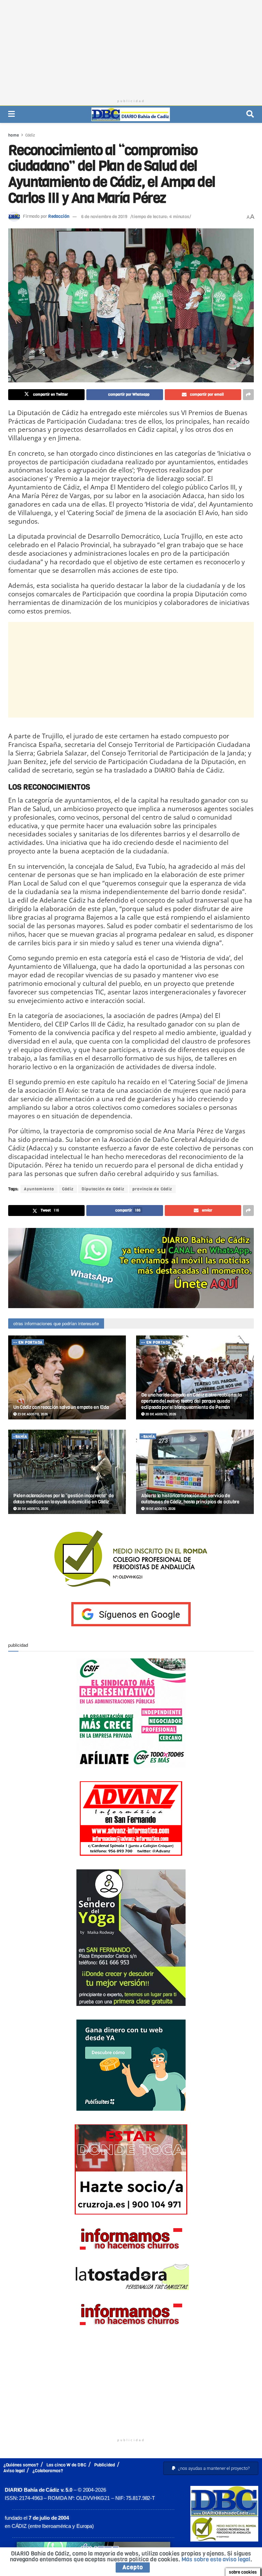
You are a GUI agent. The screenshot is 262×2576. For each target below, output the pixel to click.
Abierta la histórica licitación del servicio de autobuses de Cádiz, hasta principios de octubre (190, 1499)
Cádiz (30, 135)
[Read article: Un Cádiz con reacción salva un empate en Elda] (67, 1378)
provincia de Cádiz (152, 1189)
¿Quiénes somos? (21, 2465)
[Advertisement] (131, 48)
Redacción (59, 217)
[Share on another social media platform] (248, 395)
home (14, 135)
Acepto (133, 2567)
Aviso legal (14, 2471)
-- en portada (28, 1342)
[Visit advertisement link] (131, 1268)
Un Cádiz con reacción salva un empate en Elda (61, 1407)
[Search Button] (250, 114)
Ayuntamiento (39, 1189)
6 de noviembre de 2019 (104, 217)
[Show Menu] (11, 114)
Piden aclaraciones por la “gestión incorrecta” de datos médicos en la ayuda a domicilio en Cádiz (63, 1499)
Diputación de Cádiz (103, 1189)
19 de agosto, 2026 (160, 1509)
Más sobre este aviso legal (216, 2559)
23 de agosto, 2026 (32, 1414)
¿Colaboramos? (48, 2471)
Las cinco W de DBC (66, 2465)
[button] (211, 2468)
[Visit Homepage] (131, 114)
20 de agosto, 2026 (160, 1414)
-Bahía (20, 1437)
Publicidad (105, 2465)
